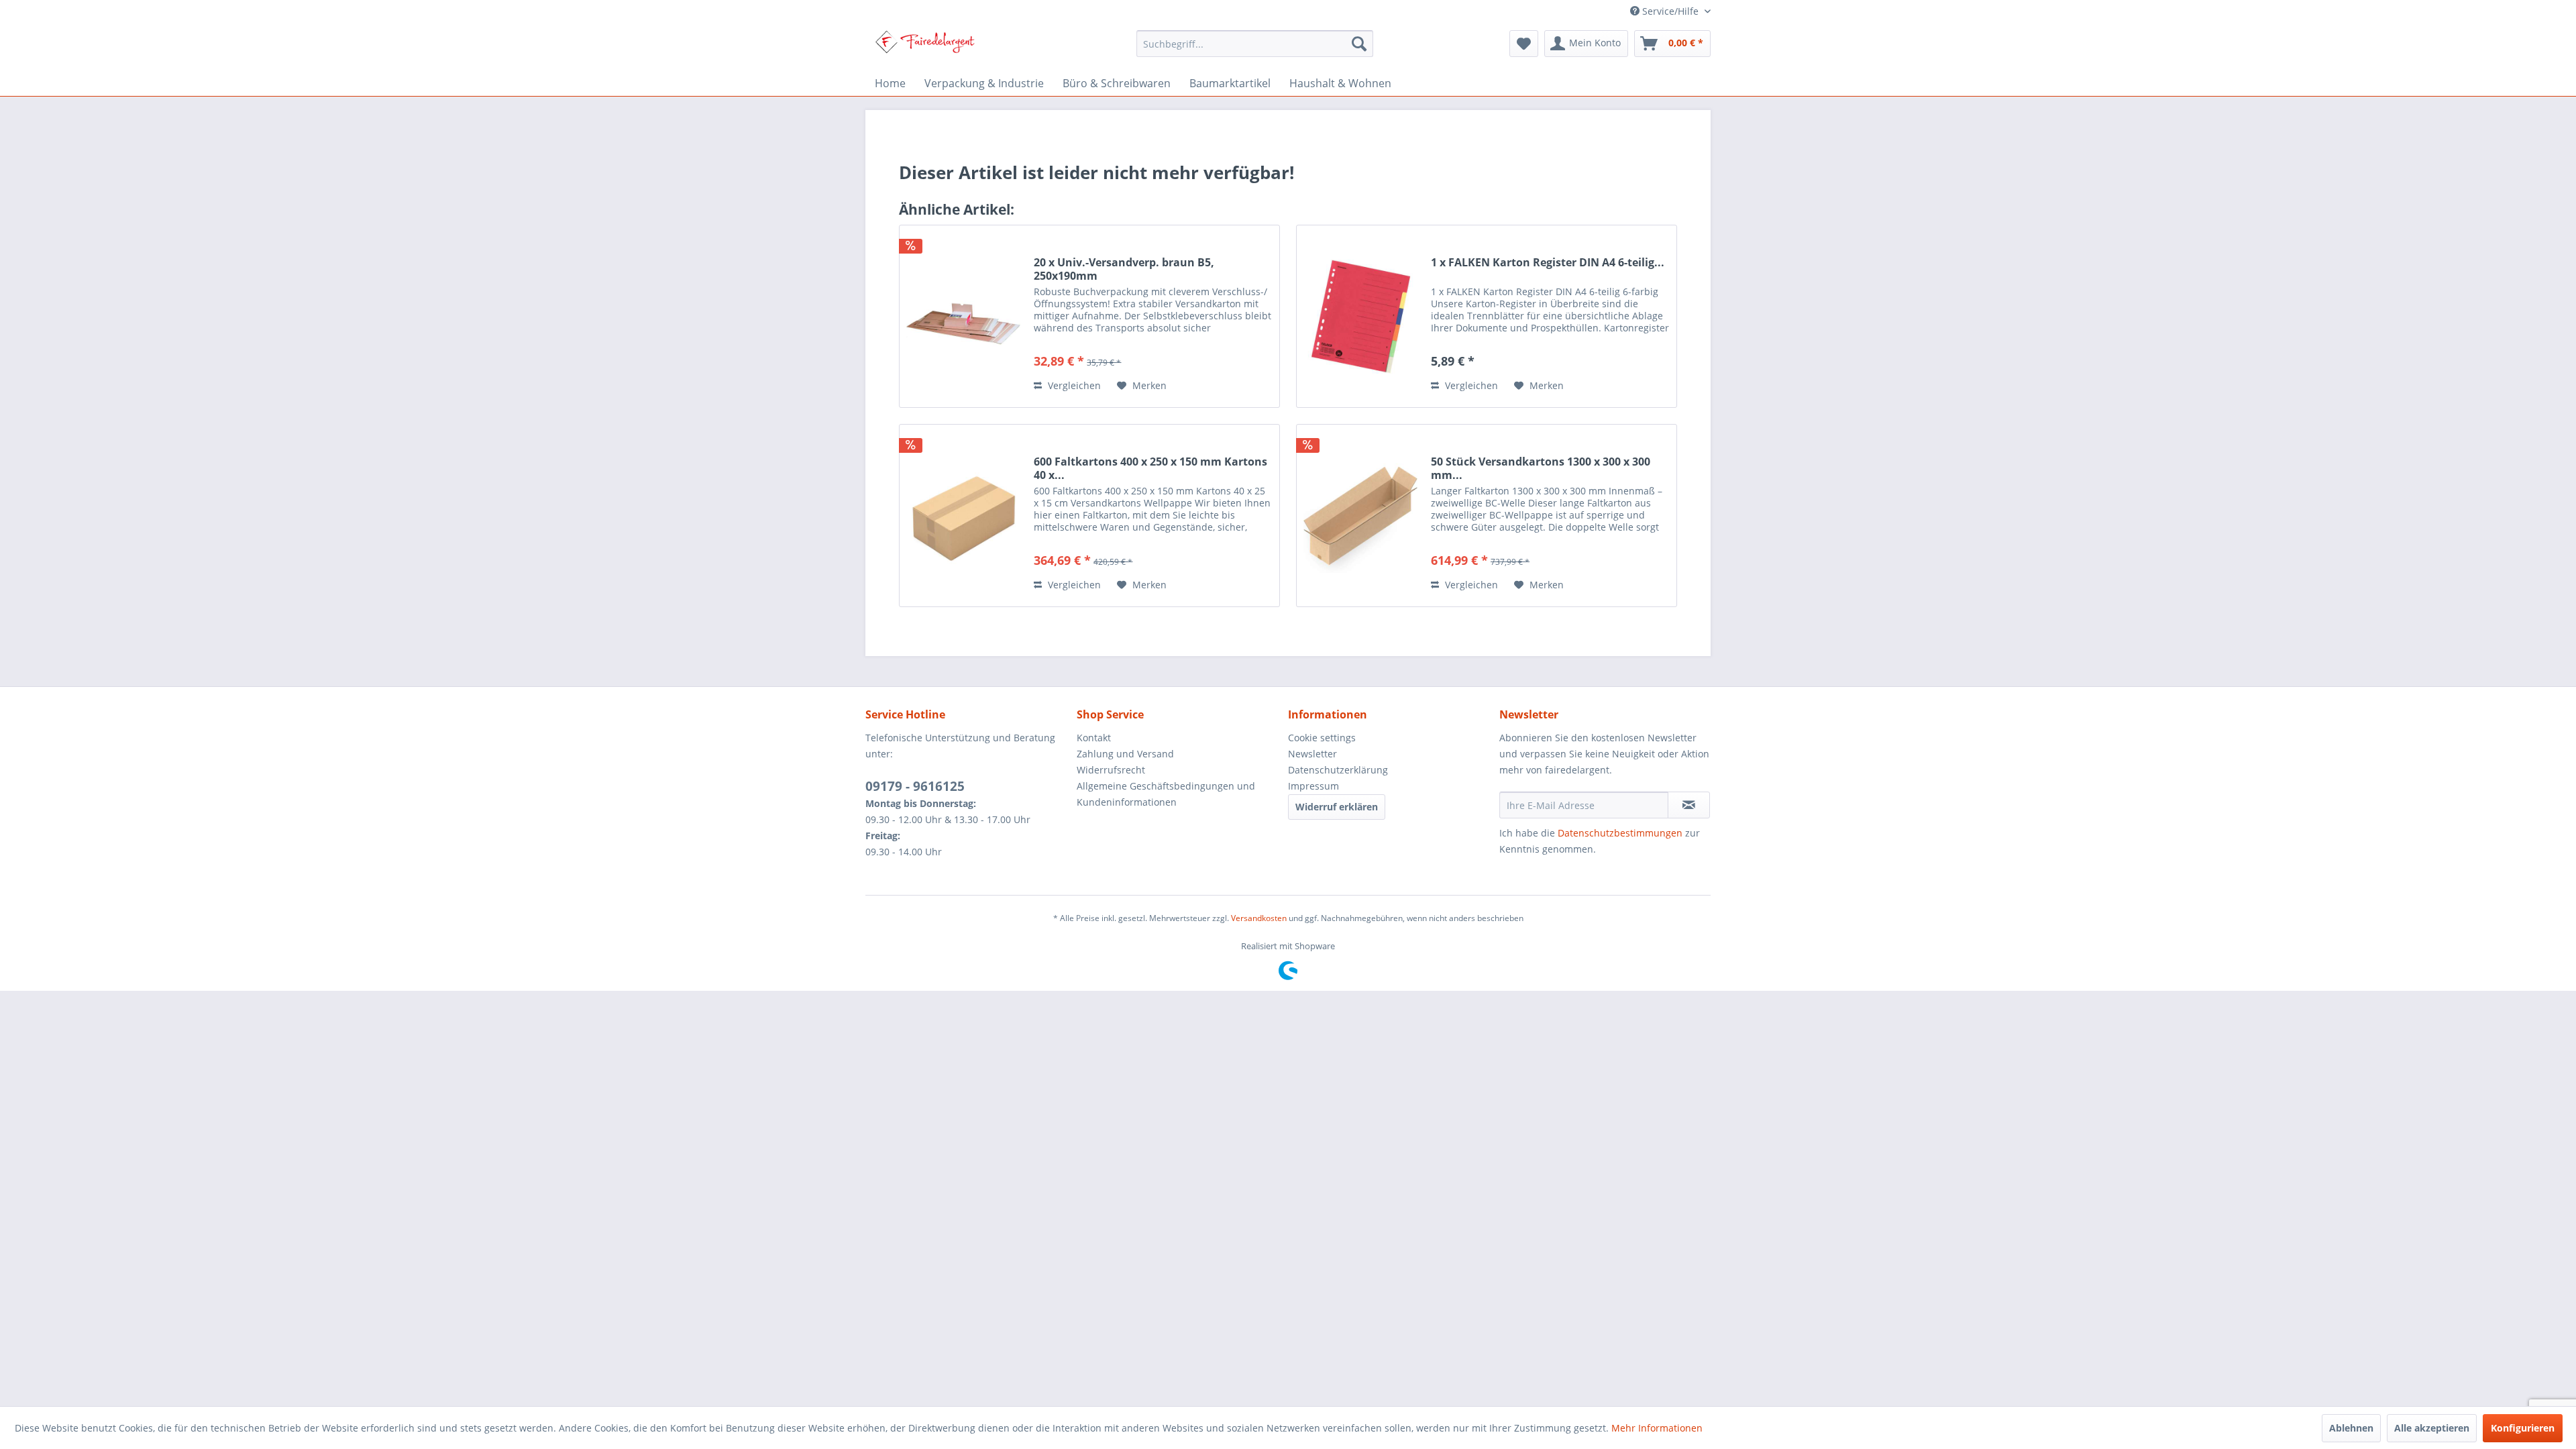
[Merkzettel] (1524, 44)
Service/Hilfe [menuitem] (1670, 11)
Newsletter (1312, 754)
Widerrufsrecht (1111, 770)
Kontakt (1094, 738)
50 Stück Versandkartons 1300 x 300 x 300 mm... (1541, 468)
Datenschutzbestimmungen (1620, 833)
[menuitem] (1255, 44)
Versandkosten (1259, 918)
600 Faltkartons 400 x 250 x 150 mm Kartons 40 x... (1150, 468)
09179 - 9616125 (915, 786)
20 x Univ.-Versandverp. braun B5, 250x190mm (1124, 269)
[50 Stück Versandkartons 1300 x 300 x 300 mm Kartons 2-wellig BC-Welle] (1360, 516)
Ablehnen (2351, 1428)
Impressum (1313, 786)
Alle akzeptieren (2432, 1428)
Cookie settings (1322, 738)
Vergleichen (1073, 385)
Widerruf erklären (1337, 807)
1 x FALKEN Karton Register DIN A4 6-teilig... (1548, 263)
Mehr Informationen (1657, 1428)
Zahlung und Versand (1125, 754)
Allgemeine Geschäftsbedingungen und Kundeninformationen (1166, 794)
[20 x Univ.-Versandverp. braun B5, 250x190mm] (963, 316)
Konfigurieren (2523, 1428)
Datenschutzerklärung (1338, 770)
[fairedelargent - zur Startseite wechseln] (925, 47)
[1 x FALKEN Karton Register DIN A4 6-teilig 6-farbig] (1360, 316)
